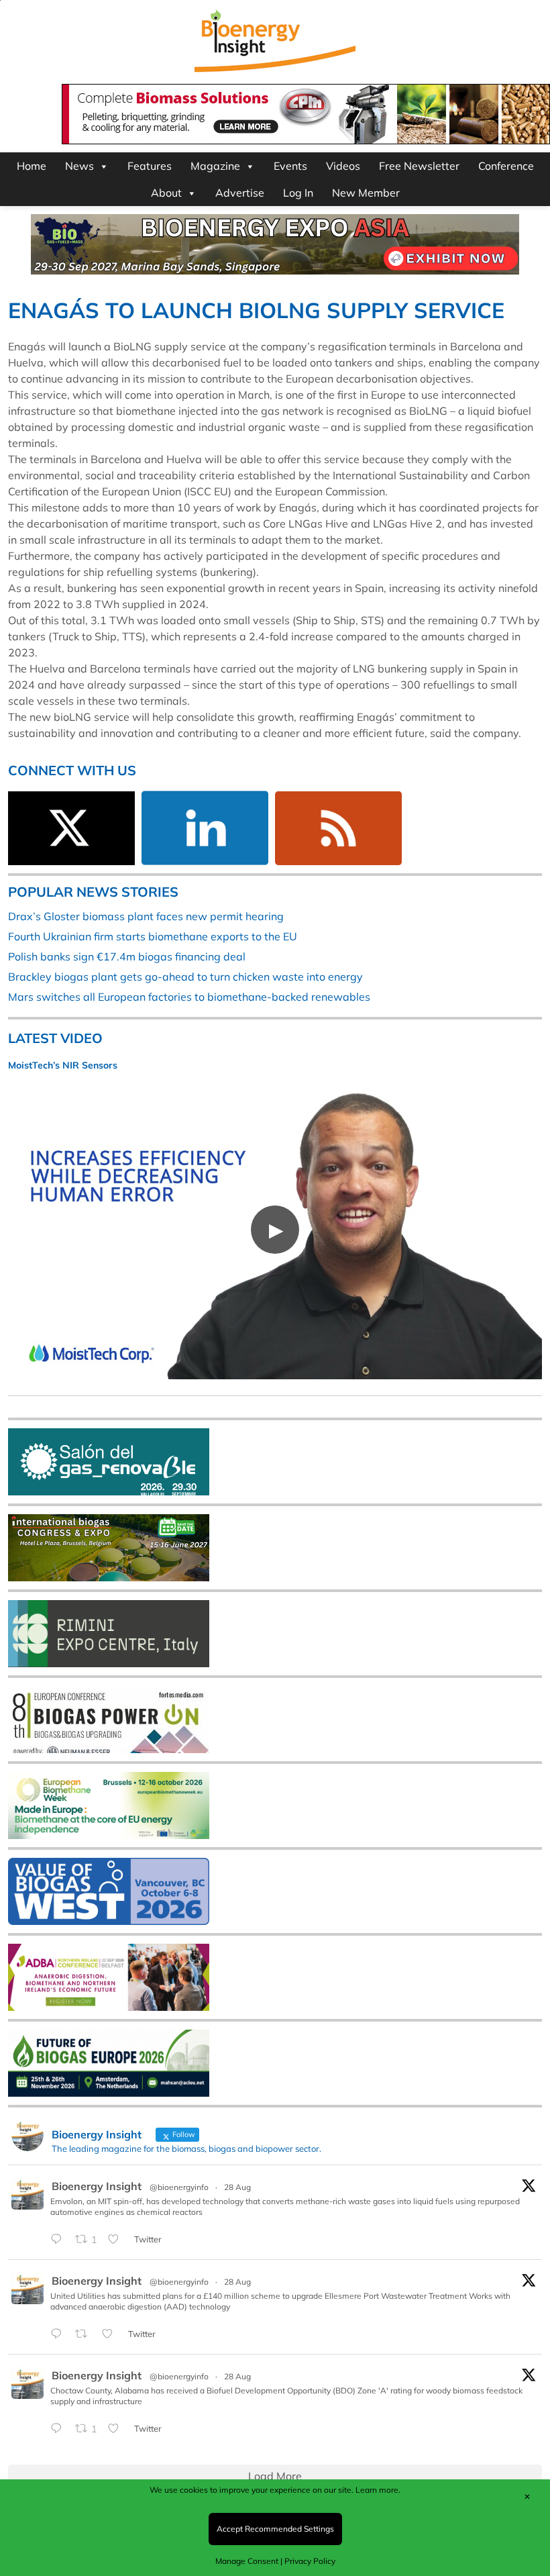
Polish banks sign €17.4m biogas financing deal (127, 956)
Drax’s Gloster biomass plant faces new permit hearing (146, 916)
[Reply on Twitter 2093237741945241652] (59, 2429)
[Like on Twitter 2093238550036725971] (117, 2240)
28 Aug (237, 2187)
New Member (366, 193)
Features (150, 166)
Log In (298, 193)
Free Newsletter (419, 166)
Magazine (215, 166)
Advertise (240, 193)
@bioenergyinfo (179, 2187)
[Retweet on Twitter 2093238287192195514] (85, 2334)
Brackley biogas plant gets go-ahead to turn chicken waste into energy (185, 977)
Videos (343, 166)
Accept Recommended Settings (275, 2529)
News (79, 166)
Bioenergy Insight (97, 2186)
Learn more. (378, 2490)
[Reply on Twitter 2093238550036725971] (59, 2240)
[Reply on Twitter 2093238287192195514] (59, 2334)
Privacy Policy (310, 2561)
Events (290, 166)
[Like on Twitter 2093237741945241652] (117, 2429)
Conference (506, 166)
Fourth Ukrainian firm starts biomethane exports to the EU (153, 936)
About (166, 193)
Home (32, 166)
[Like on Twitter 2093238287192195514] (111, 2334)
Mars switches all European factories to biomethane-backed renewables (189, 997)
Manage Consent (247, 2561)
